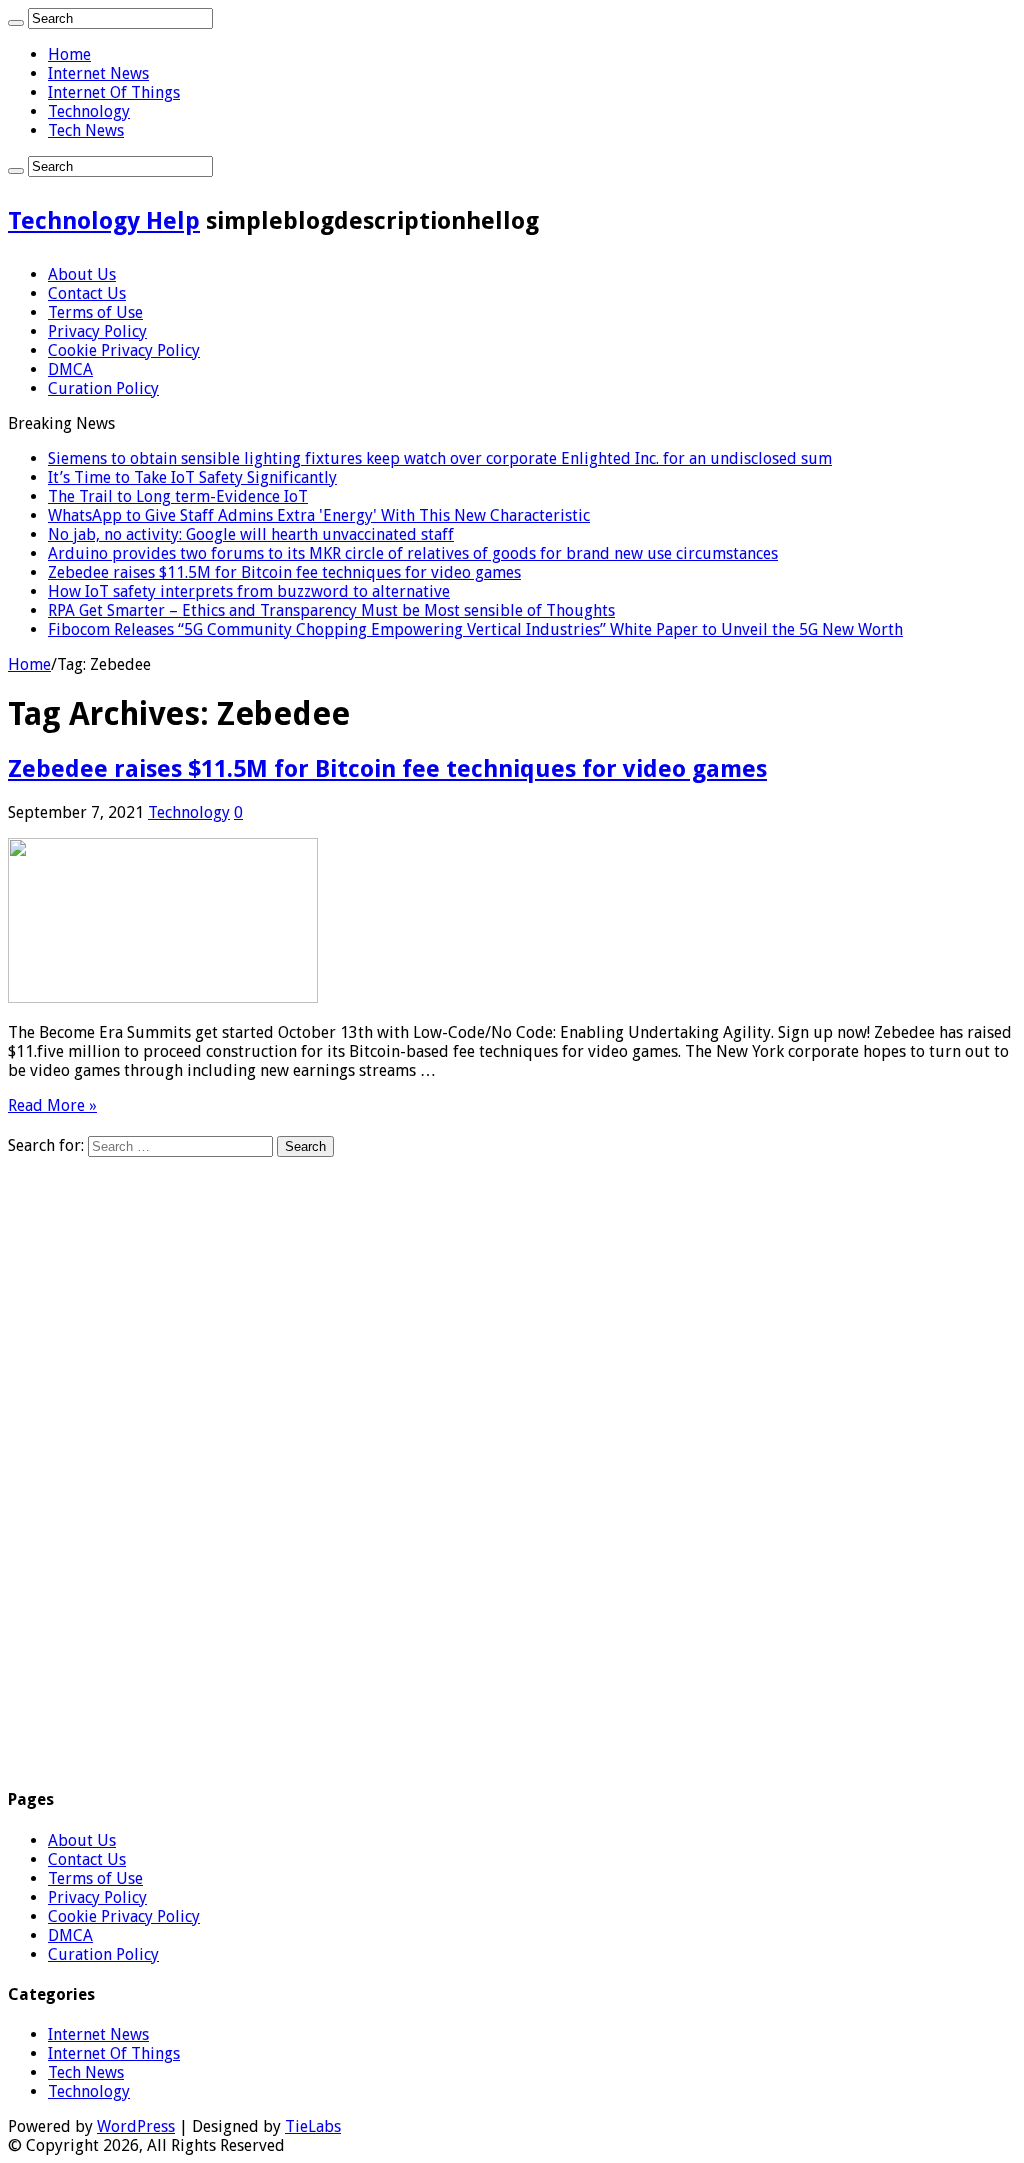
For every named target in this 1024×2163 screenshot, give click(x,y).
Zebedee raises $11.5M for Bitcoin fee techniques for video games (284, 572)
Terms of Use (95, 312)
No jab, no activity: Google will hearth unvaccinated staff (251, 534)
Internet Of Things (114, 92)
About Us (82, 274)
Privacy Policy (97, 331)
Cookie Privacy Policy (124, 350)
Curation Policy (103, 388)
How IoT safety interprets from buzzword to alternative (249, 591)
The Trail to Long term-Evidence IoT (178, 496)
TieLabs (313, 2126)
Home (69, 54)
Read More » (52, 1105)
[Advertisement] (512, 1465)
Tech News (86, 130)
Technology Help (104, 221)
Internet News (98, 73)
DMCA (70, 369)
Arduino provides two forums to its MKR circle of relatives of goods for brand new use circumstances (413, 553)
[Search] (16, 23)
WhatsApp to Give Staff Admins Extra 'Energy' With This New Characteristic (319, 515)
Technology (89, 111)
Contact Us (87, 293)
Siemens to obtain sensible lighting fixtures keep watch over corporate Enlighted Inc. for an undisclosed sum (440, 458)
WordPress (136, 2126)
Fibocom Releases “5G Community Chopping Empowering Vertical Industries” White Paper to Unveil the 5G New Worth (475, 629)
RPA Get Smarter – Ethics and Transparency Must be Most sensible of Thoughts (331, 610)
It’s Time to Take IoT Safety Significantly (192, 477)
